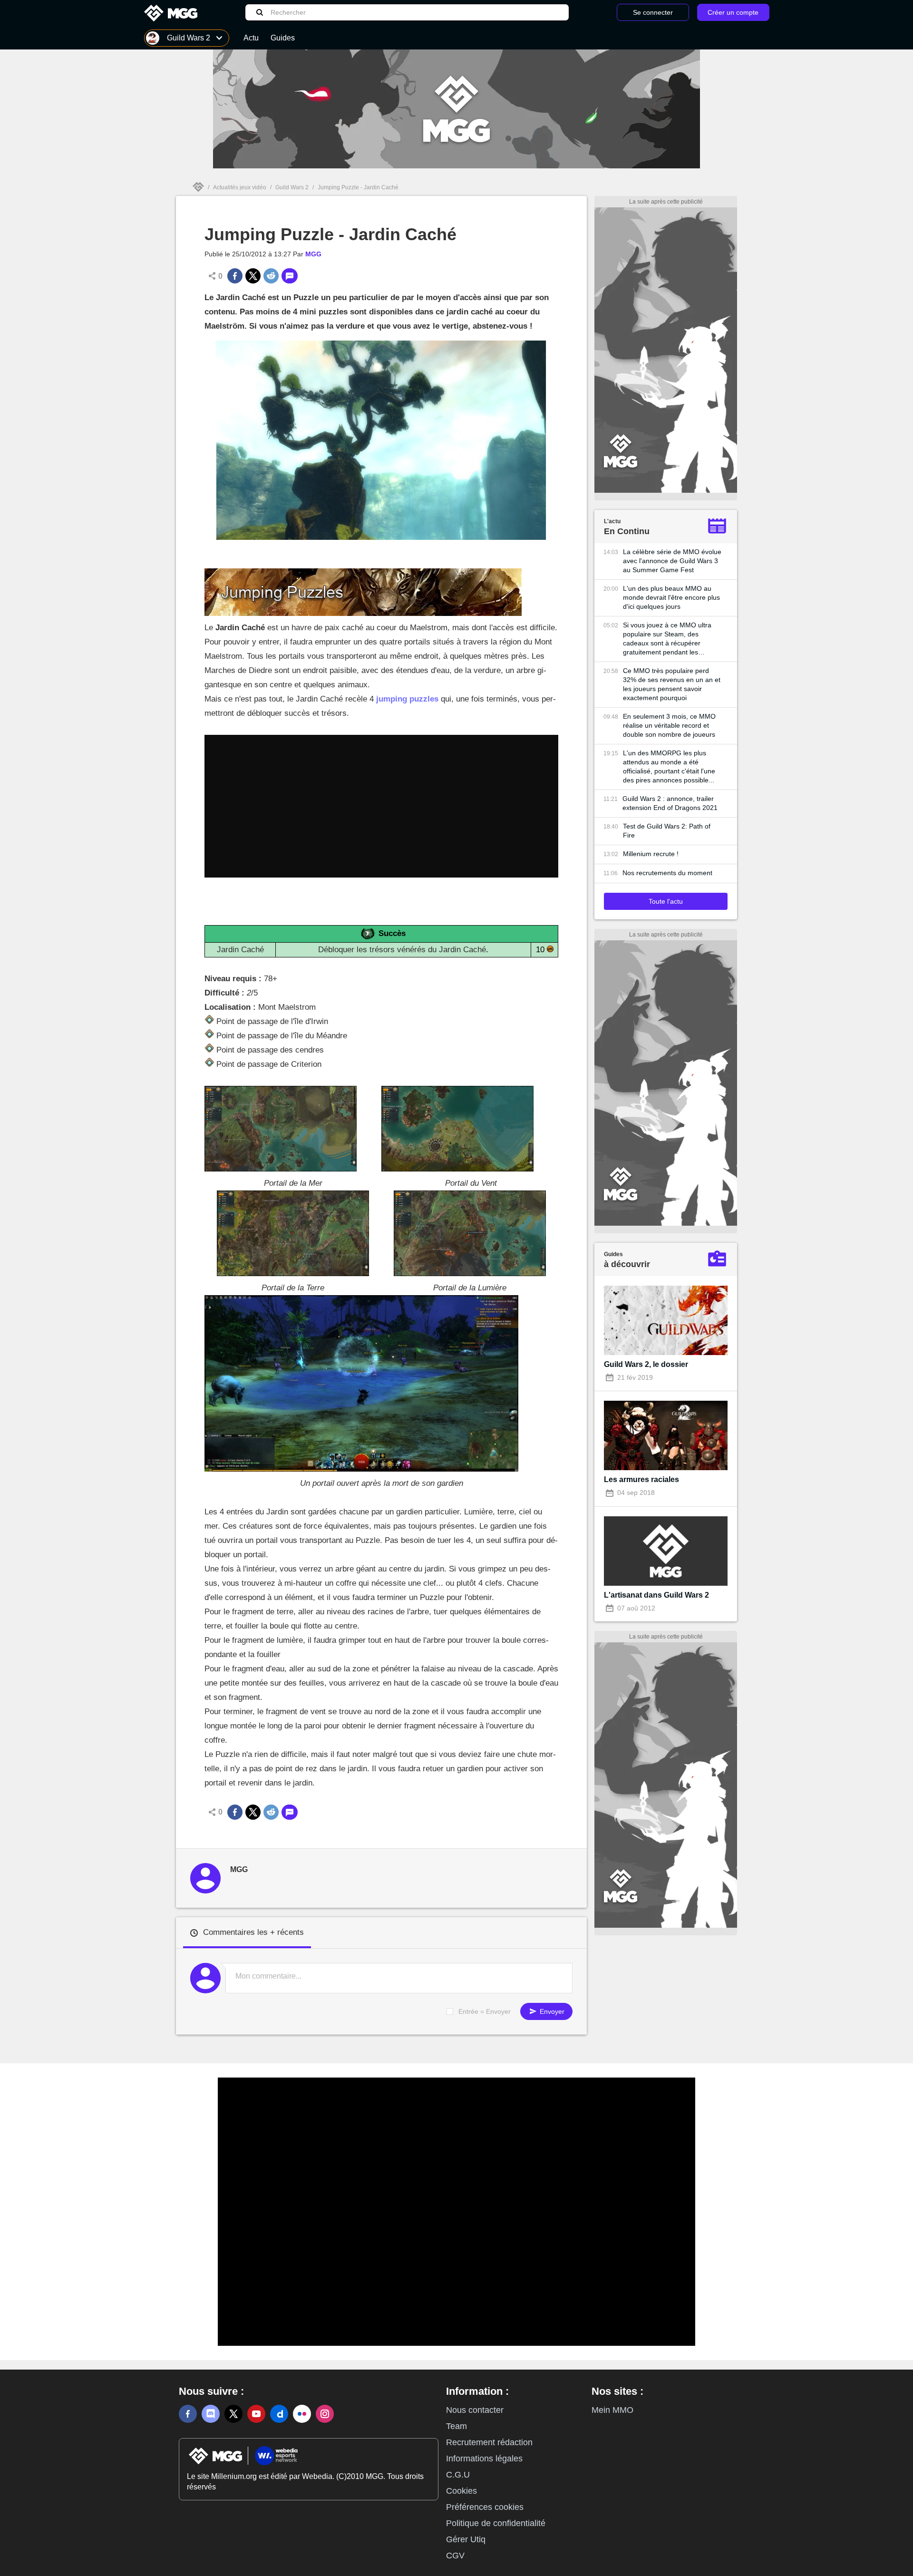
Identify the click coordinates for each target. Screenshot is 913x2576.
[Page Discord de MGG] (211, 2414)
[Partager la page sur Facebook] (235, 276)
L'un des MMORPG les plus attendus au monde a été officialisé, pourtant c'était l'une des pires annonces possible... (669, 766)
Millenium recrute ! (651, 854)
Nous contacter (475, 2410)
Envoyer (551, 2011)
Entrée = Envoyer (485, 2011)
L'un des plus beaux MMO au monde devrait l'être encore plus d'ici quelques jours (671, 597)
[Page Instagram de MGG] (325, 2414)
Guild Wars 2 (292, 187)
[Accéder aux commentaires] (290, 276)
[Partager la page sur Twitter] (253, 276)
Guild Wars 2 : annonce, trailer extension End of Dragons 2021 (670, 803)
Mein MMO (612, 2410)
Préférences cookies (485, 2507)
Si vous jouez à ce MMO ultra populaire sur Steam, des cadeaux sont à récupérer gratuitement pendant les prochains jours (667, 639)
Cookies (461, 2491)
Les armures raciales (641, 1479)
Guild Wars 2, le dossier (646, 1364)
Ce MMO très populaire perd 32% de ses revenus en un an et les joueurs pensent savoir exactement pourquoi (672, 684)
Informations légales (484, 2459)
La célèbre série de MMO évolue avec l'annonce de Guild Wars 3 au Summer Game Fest (672, 561)
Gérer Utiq (466, 2539)
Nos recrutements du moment (667, 873)
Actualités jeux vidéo (240, 187)
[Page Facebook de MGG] (188, 2414)
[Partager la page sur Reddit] (271, 276)
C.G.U (458, 2475)
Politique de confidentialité (496, 2523)
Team (456, 2426)
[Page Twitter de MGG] (233, 2414)
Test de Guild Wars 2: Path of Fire (667, 831)
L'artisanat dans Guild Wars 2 (656, 1595)
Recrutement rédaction (489, 2442)
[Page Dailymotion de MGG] (279, 2414)
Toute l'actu (666, 901)
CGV (455, 2556)
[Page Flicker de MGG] (302, 2414)
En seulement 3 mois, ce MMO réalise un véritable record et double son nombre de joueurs (669, 725)
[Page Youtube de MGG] (256, 2414)
